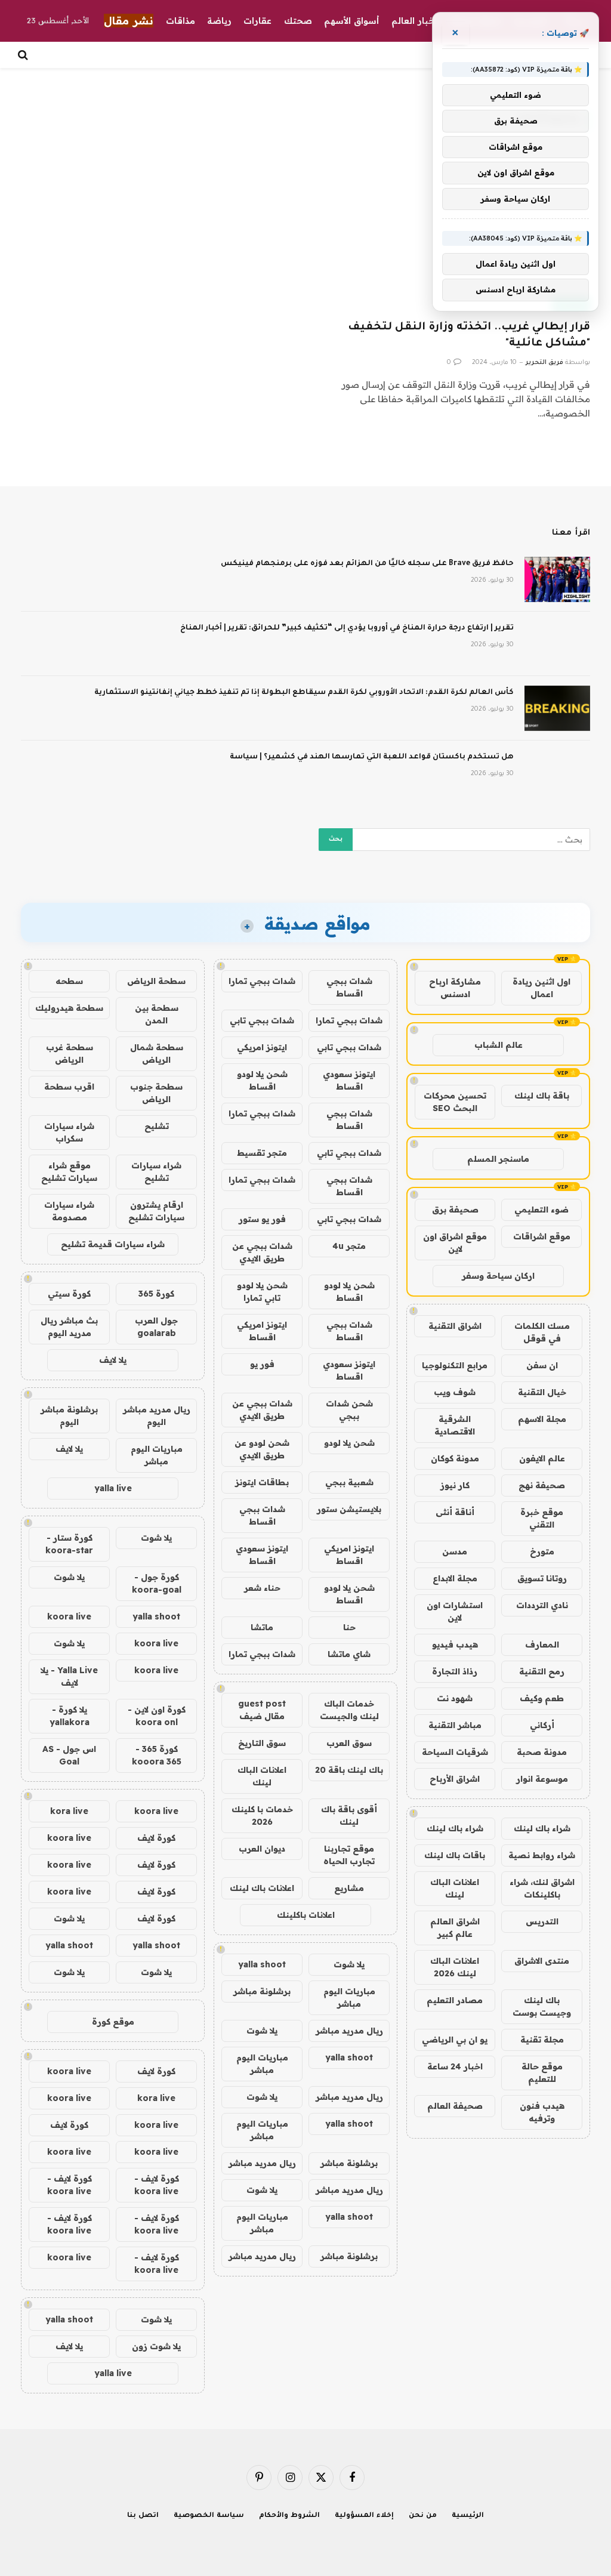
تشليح (157, 1126)
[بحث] (24, 55)
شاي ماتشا (349, 1654)
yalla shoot (262, 1964)
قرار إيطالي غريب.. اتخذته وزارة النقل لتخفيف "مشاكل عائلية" (469, 336)
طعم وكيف (542, 1698)
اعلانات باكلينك (306, 1915)
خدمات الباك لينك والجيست (349, 1710)
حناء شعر (262, 1588)
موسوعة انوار (542, 1779)
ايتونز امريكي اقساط (262, 1331)
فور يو (262, 1364)
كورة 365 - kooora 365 (157, 1755)
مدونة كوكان (455, 1458)
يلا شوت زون (156, 2346)
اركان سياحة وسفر (498, 1276)
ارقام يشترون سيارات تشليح (156, 1211)
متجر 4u (349, 1246)
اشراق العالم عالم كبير (455, 1928)
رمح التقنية (542, 1671)
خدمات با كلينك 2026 (262, 1815)
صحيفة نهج (542, 1485)
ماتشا (262, 1627)
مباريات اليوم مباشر (349, 1997)
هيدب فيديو (455, 1645)
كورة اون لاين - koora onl (157, 1716)
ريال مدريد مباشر (349, 2031)
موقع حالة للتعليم (542, 2073)
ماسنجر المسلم (498, 1159)
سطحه (69, 981)
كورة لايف (156, 1838)
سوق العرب (349, 1743)
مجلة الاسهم (542, 1419)
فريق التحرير (544, 363)
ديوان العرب (262, 1849)
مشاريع (349, 1888)
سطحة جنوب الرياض (156, 1093)
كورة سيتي (69, 1294)
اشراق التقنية (455, 1326)
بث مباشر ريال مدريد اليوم (69, 1327)
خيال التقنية (542, 1392)
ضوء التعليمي (541, 1210)
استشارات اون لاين (455, 1611)
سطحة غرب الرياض (70, 1053)
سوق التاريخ (262, 1743)
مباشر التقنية (455, 1725)
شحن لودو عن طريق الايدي (262, 1449)
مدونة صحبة (542, 1752)
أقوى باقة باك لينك (349, 1815)
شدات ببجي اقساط (349, 987)
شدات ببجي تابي (262, 1020)
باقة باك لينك (542, 1096)
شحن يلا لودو (349, 1443)
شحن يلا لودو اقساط (262, 1080)
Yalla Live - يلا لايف (69, 1676)
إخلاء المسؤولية (364, 2516)
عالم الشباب (499, 1045)
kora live (69, 1811)
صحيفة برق (455, 1210)
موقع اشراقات (542, 1236)
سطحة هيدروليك (69, 1008)
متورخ (542, 1551)
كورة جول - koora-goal (157, 1583)
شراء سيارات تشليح (156, 1172)
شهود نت (455, 1698)
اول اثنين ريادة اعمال (541, 988)
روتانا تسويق (542, 1578)
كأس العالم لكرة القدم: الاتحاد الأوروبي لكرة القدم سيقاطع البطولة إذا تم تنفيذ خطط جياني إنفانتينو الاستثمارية (304, 693)
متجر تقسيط (262, 1153)
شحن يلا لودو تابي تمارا (262, 1292)
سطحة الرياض (156, 981)
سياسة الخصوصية (209, 2516)
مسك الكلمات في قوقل (542, 1332)
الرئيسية (468, 2516)
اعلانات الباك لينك (455, 1888)
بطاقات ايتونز (262, 1482)
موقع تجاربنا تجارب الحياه (349, 1855)
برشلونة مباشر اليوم (69, 1416)
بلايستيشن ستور (349, 1509)
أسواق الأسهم (352, 21)
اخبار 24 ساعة (455, 2066)
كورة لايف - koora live (157, 2185)
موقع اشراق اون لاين (455, 1243)
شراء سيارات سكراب (69, 1132)
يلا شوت (349, 1964)
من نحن (423, 2516)
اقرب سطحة (69, 1087)
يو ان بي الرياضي (455, 2040)
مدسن (455, 1551)
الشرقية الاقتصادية (455, 1425)
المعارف (542, 1645)
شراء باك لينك (542, 1828)
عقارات (257, 21)
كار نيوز (455, 1485)
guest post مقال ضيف (262, 1710)
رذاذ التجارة (455, 1671)
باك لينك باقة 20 (349, 1770)
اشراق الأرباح (455, 1779)
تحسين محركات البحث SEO (455, 1102)
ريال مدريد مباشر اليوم (157, 1416)
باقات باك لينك (455, 1855)
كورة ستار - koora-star (69, 1544)
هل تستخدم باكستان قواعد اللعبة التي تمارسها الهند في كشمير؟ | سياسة (372, 757)
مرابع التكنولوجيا (455, 1365)
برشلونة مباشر (262, 1991)
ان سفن (542, 1365)
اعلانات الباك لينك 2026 (455, 1967)
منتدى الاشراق (542, 1961)
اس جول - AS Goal (69, 1755)
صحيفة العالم (455, 2106)
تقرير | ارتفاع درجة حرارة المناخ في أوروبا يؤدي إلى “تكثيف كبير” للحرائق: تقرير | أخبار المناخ (347, 628)
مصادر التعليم (455, 2000)
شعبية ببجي (349, 1482)
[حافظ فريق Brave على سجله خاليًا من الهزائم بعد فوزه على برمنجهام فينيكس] (557, 579)
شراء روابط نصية (542, 1855)
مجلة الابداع (455, 1578)
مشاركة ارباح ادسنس (455, 988)
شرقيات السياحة (455, 1752)
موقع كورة (113, 2022)
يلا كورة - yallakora (70, 1716)
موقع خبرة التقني (542, 1518)
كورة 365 (156, 1294)
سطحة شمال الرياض (157, 1053)
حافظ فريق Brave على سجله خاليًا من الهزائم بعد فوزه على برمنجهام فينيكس (367, 564)
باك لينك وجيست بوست (542, 2006)
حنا (349, 1627)
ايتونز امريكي (262, 1047)
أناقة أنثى (455, 1512)
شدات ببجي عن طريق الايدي (262, 1252)
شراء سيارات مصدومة (69, 1211)
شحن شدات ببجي (349, 1410)
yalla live (113, 1488)
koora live (69, 1616)
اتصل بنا (143, 2516)
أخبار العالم (414, 21)
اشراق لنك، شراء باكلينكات (542, 1888)
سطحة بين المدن (157, 1014)
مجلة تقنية (542, 2040)
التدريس (542, 1921)
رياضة (219, 21)
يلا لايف (113, 1360)
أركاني (542, 1725)
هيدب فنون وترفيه (542, 2112)
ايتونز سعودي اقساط (349, 1080)
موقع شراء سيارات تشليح (69, 1172)
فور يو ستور (262, 1219)
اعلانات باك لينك (262, 1888)
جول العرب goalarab (156, 1327)
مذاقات (180, 21)
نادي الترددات (542, 1605)
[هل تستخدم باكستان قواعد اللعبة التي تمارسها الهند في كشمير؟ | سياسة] (557, 773)
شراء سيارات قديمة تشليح (113, 1244)
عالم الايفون (542, 1458)
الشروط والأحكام (289, 2516)
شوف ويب (455, 1392)
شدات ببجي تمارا (262, 981)
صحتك (298, 21)
